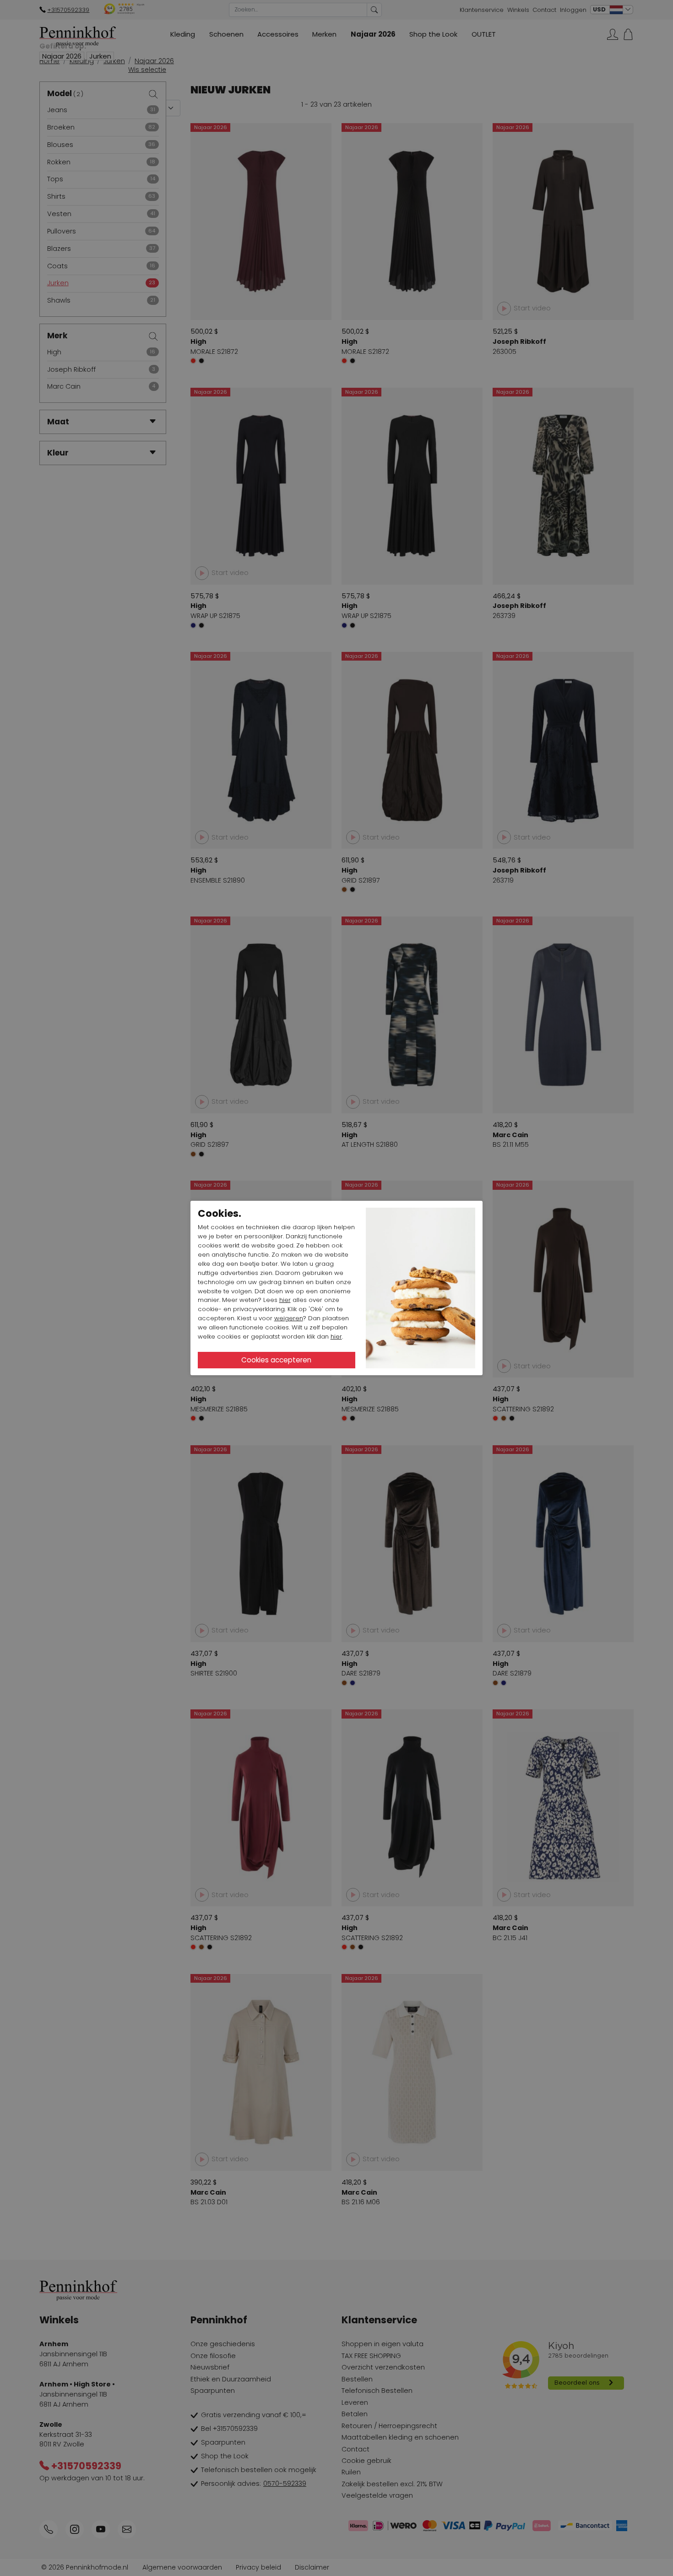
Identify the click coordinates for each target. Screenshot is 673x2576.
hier (285, 1300)
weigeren (289, 1318)
